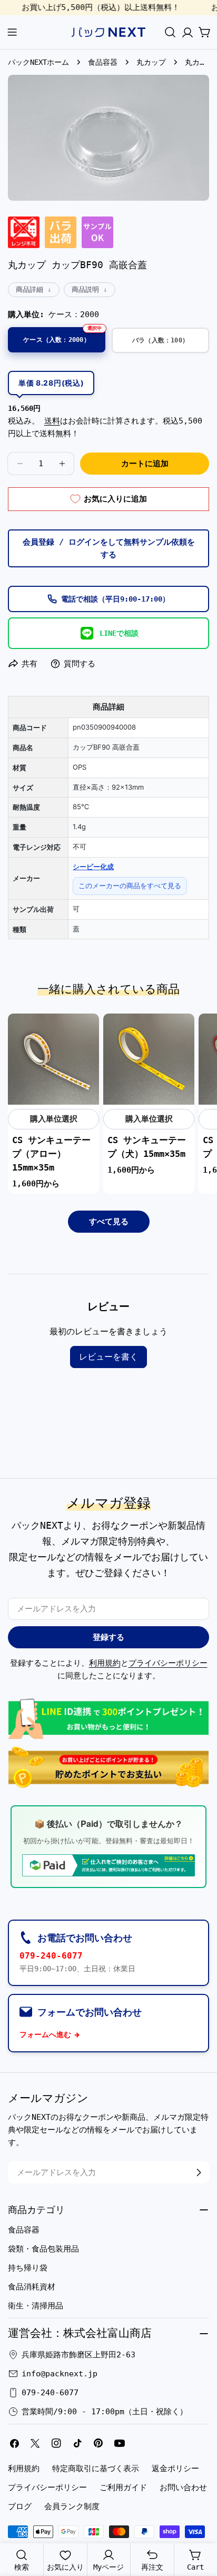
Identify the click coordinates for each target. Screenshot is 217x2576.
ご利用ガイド (123, 2487)
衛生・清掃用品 (36, 2306)
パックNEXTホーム (38, 62)
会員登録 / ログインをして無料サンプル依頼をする (109, 548)
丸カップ (151, 62)
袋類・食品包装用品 (43, 2249)
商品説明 (85, 289)
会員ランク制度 (72, 2506)
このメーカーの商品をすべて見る (130, 886)
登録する (108, 1637)
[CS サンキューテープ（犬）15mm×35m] (149, 1059)
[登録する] (199, 2172)
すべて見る (109, 1222)
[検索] (170, 32)
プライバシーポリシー (168, 1663)
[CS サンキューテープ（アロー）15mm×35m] (53, 1059)
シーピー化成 (93, 867)
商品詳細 (29, 289)
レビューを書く (108, 1357)
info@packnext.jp (60, 2374)
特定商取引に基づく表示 (96, 2469)
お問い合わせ (183, 2487)
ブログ (20, 2506)
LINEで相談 (119, 633)
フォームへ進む (45, 2034)
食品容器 (103, 62)
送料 (52, 421)
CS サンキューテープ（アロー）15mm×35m (51, 1154)
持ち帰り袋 (28, 2268)
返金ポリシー (175, 2469)
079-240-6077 (51, 1956)
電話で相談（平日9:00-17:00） (115, 599)
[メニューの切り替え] (12, 32)
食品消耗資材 (32, 2287)
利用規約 (105, 1663)
